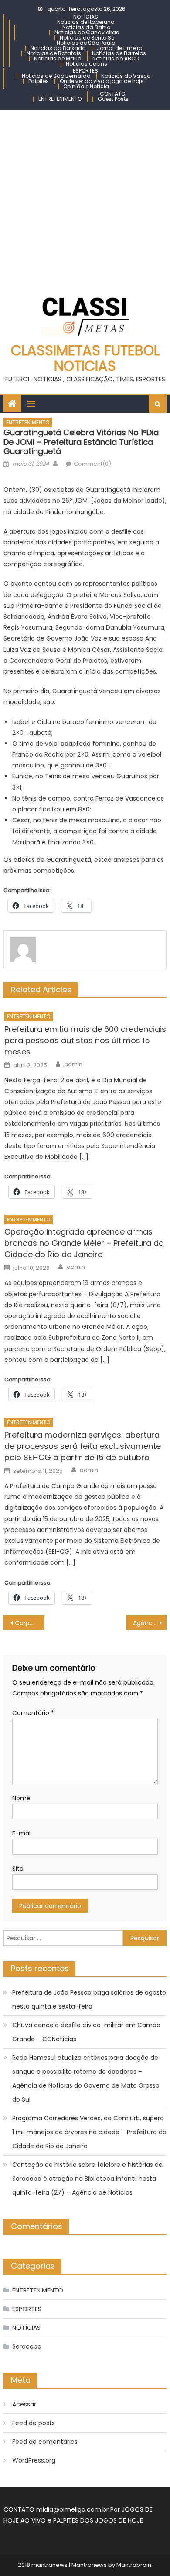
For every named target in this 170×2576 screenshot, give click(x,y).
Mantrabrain (134, 2565)
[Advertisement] (85, 199)
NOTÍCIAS (86, 17)
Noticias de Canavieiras (87, 32)
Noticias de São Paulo (86, 43)
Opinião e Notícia (86, 86)
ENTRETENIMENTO (60, 99)
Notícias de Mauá (58, 58)
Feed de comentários (45, 2442)
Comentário (33, 1713)
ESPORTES (85, 71)
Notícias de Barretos (119, 53)
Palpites (39, 81)
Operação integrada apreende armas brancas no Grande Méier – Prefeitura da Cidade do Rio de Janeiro (84, 1243)
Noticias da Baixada (58, 48)
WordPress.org (34, 2460)
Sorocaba (27, 2346)
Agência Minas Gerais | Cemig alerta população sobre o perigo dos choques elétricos (150, 1623)
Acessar (24, 2404)
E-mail (22, 1833)
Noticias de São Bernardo (56, 76)
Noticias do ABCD (116, 58)
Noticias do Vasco (126, 76)
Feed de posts (34, 2423)
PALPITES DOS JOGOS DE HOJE (98, 2520)
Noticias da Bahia (87, 27)
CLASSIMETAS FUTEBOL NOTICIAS (85, 358)
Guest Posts (113, 99)
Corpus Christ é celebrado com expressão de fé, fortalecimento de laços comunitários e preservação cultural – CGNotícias (30, 1623)
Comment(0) (92, 464)
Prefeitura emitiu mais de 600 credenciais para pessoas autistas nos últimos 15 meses (85, 1040)
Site (18, 1869)
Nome (21, 1798)
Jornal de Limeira (120, 48)
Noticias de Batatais (54, 53)
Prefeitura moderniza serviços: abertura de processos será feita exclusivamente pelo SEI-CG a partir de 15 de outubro (83, 1446)
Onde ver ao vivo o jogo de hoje (102, 81)
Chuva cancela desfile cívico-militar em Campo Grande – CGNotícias (86, 2032)
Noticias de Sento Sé (87, 38)
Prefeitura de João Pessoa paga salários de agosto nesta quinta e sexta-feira (89, 1999)
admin (73, 1064)
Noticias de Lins (87, 64)
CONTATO (112, 94)
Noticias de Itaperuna (86, 22)
